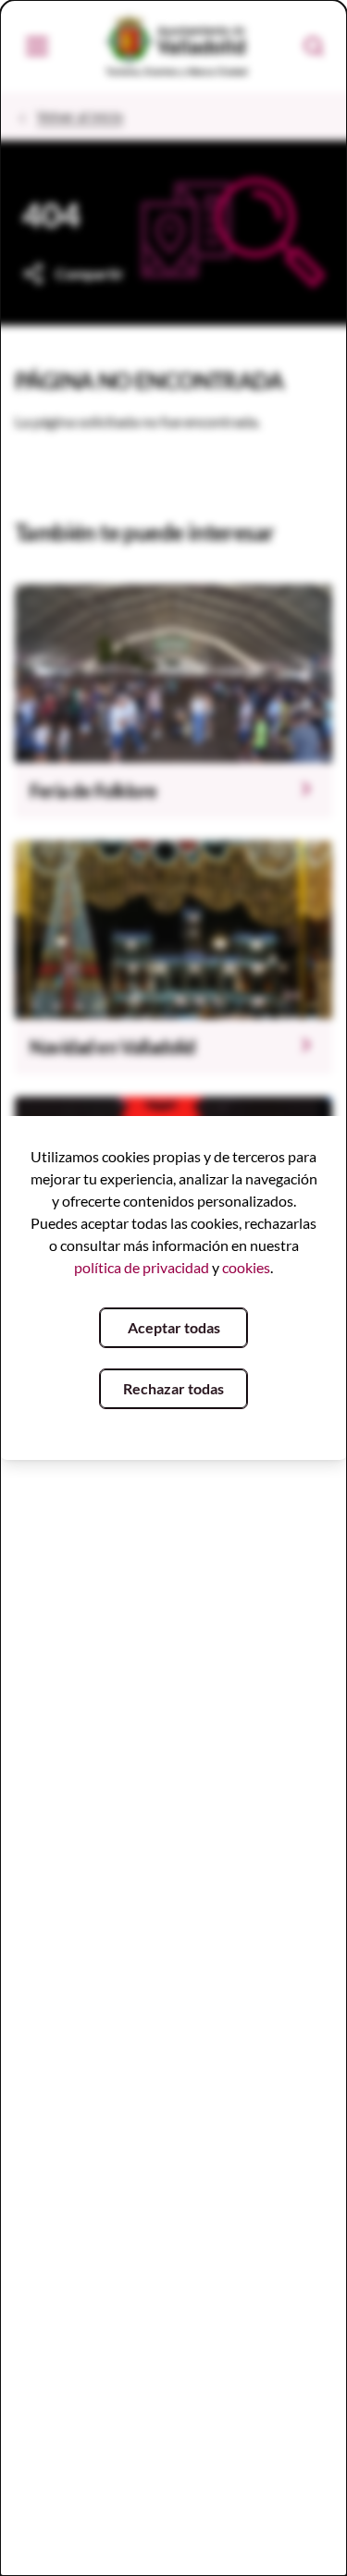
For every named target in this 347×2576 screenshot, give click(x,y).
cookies (246, 1267)
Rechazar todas (173, 1388)
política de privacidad (142, 1267)
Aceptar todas (174, 1327)
